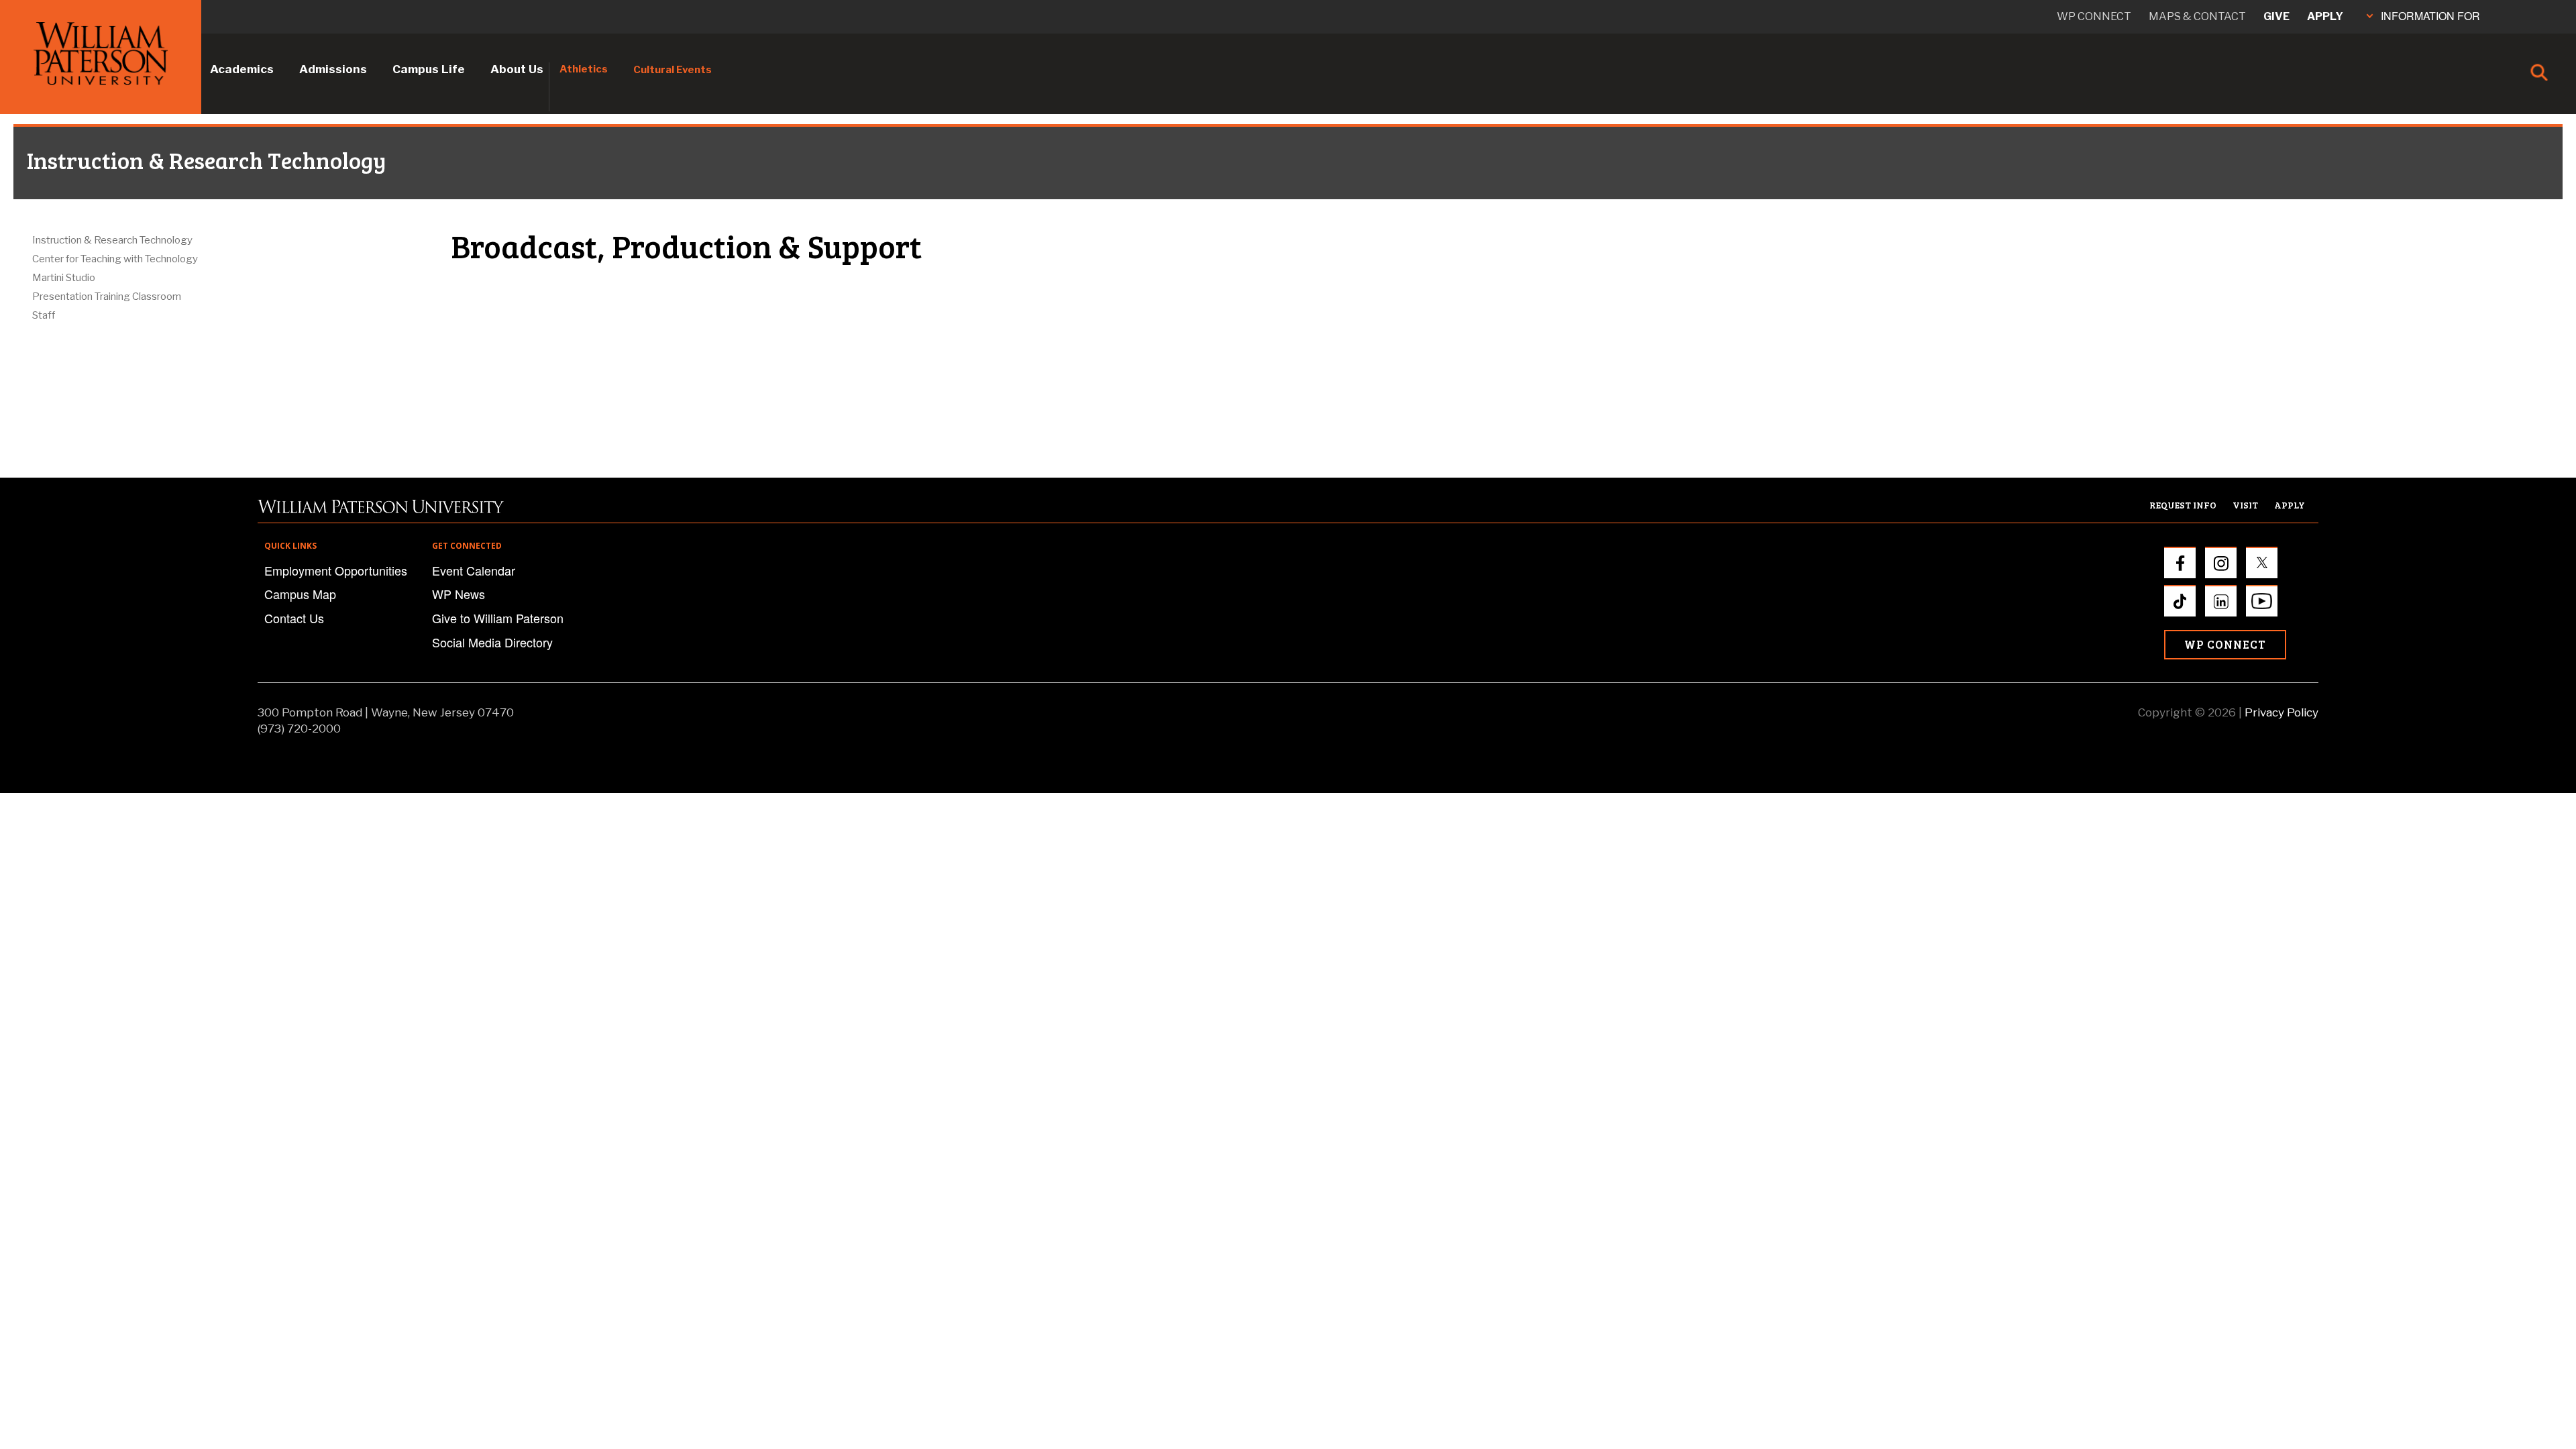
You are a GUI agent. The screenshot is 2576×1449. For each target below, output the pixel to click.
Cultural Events (673, 70)
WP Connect (2225, 644)
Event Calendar (474, 570)
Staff (44, 315)
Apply (2325, 16)
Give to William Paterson (498, 618)
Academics (242, 69)
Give (2276, 16)
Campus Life (429, 69)
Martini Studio (64, 278)
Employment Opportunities (336, 570)
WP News (459, 594)
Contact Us (294, 618)
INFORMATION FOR (2430, 16)
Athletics (584, 69)
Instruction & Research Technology (112, 240)
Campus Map (300, 594)
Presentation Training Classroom (107, 297)
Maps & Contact (2197, 16)
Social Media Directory (492, 642)
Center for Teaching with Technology (115, 259)
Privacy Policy (2282, 712)
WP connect (2094, 16)
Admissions (333, 69)
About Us (517, 69)
